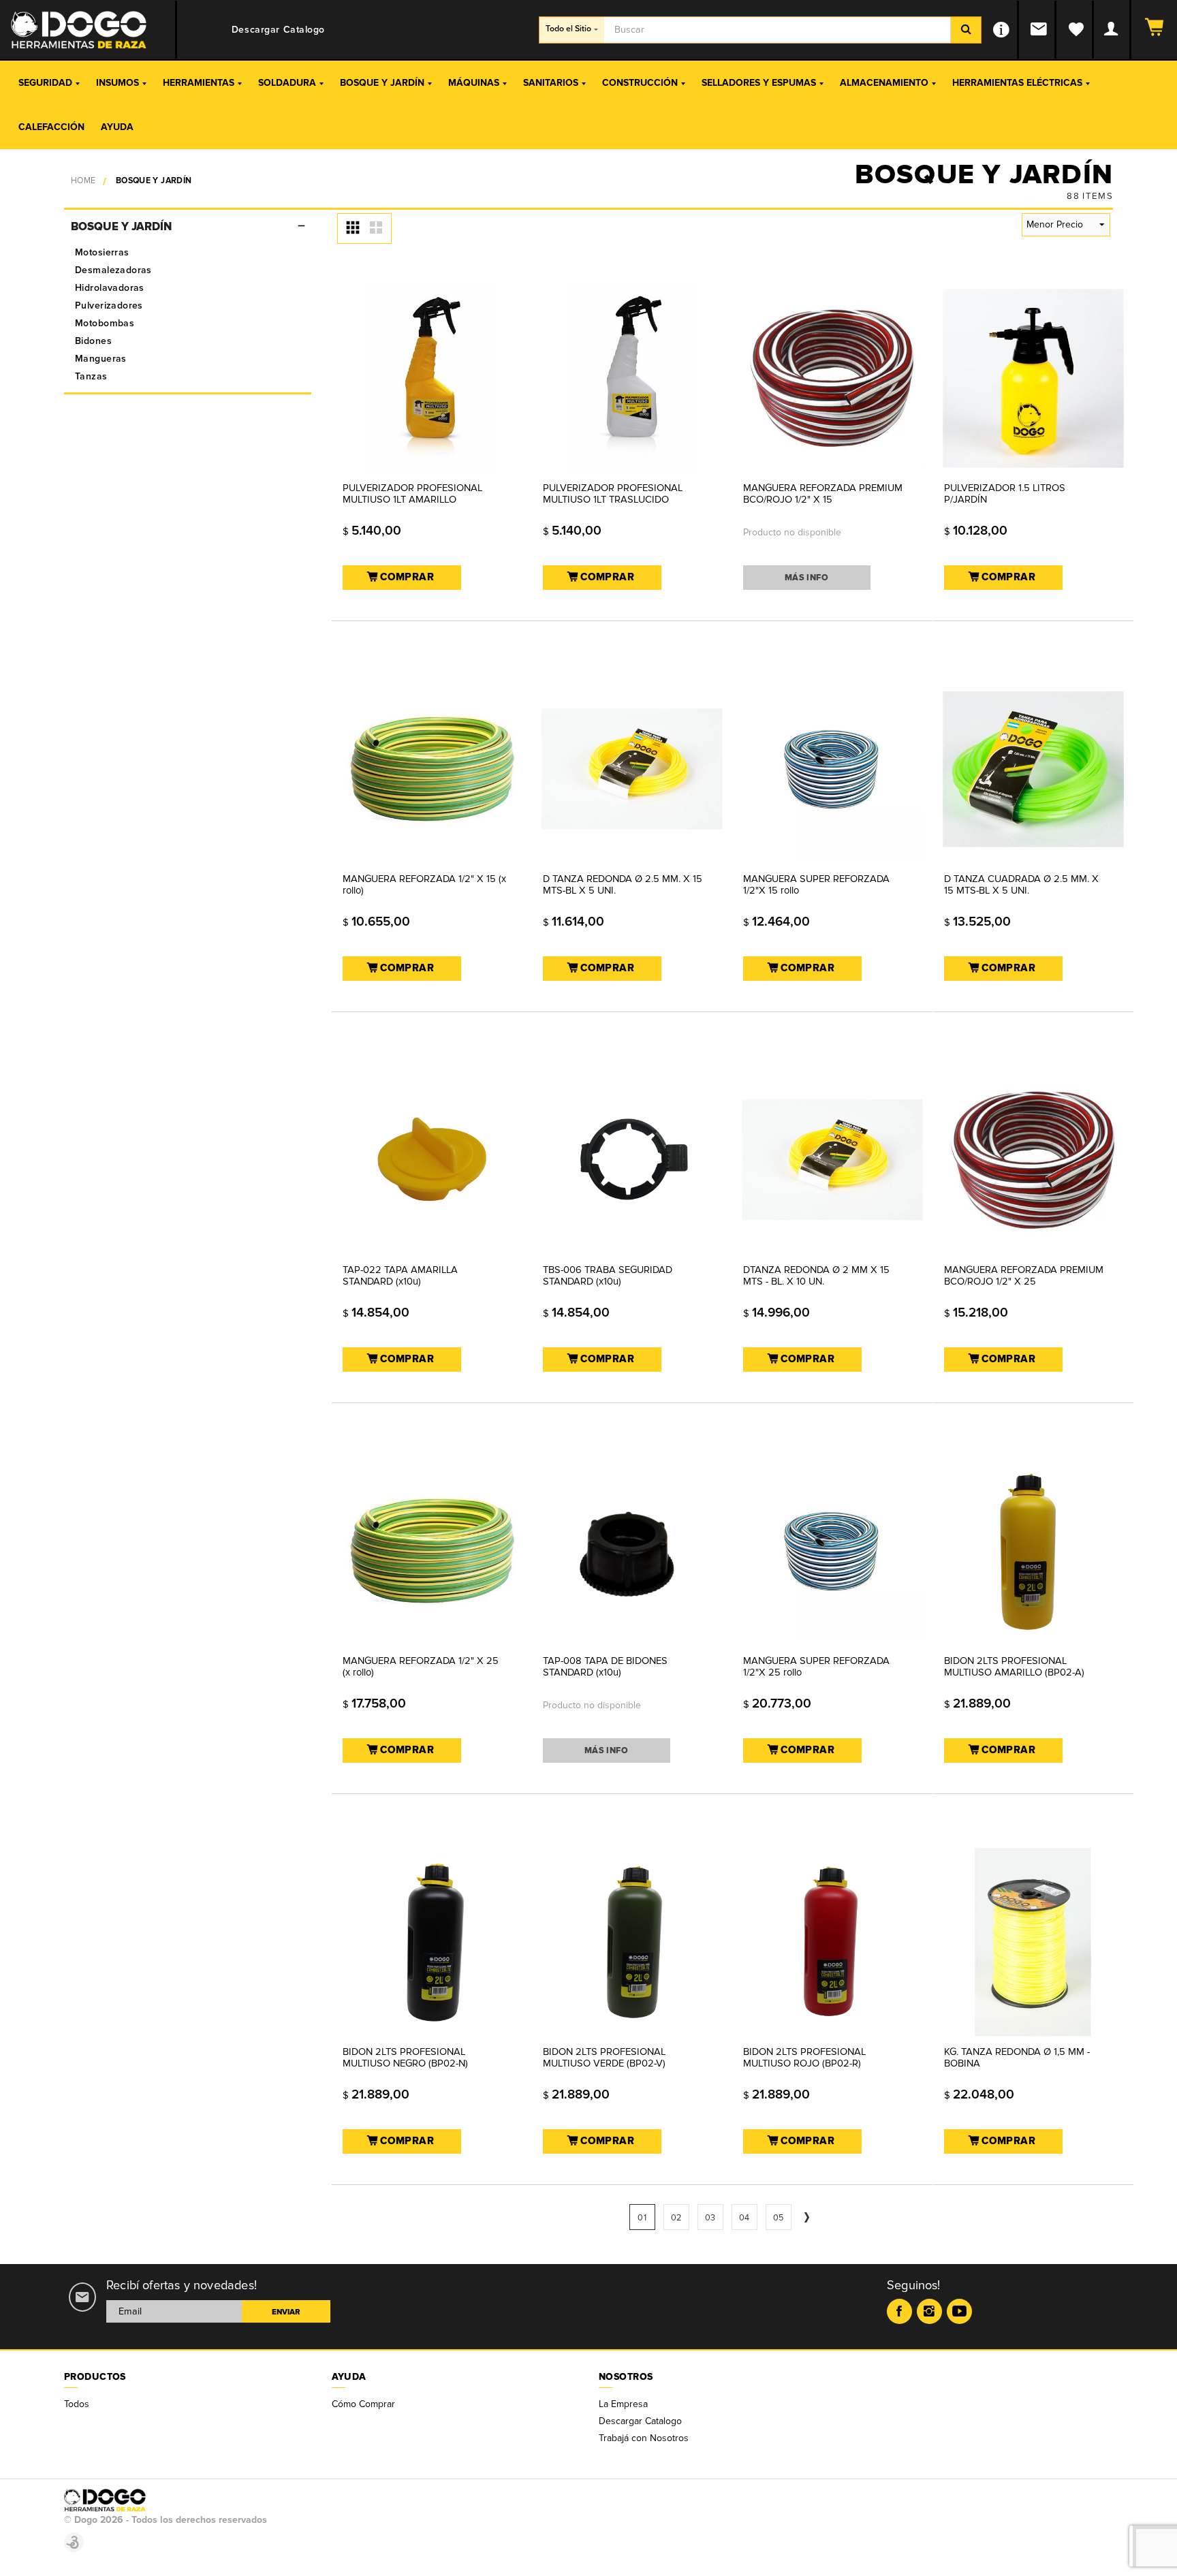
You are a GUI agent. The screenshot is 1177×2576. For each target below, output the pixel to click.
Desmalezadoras (113, 270)
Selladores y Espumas (759, 83)
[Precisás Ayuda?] (1002, 30)
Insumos (117, 83)
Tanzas (91, 376)
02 (676, 2218)
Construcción (640, 83)
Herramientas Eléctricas (1017, 83)
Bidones (93, 341)
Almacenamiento (884, 83)
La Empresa (623, 2404)
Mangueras (101, 359)
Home (83, 181)
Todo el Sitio (568, 29)
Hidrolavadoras (110, 288)
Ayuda (117, 127)
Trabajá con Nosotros (644, 2438)
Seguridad (45, 83)
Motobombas (105, 323)
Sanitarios (551, 83)
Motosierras (102, 252)
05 (779, 2218)
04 (744, 2218)
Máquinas (474, 83)
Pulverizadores (109, 305)
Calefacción (51, 127)
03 (710, 2218)
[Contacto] (1039, 30)
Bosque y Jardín (382, 83)
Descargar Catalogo (640, 2421)
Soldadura (287, 83)
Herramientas (199, 83)
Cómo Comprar (363, 2404)
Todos (77, 2404)
